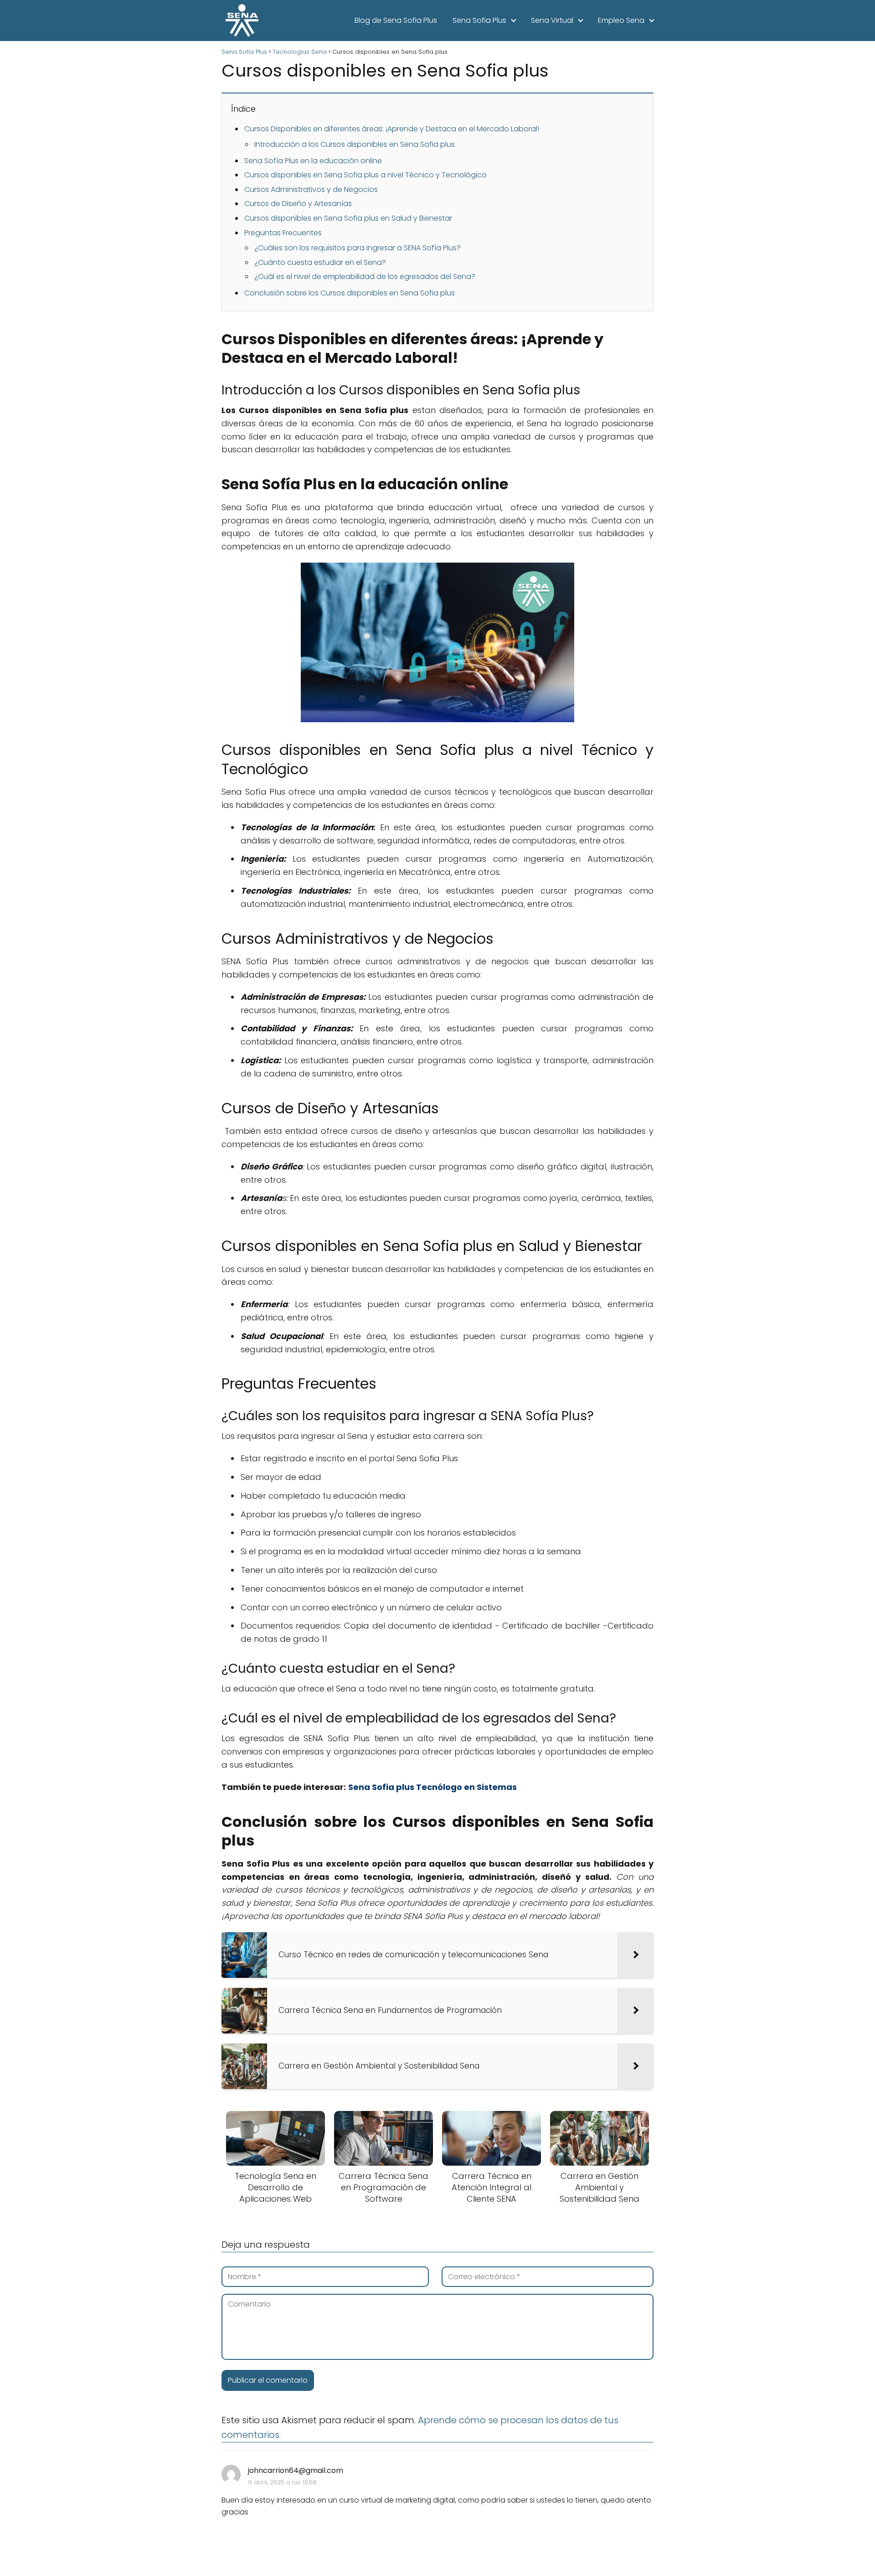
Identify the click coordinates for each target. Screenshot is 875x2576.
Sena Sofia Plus (479, 20)
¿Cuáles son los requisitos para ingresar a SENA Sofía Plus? (358, 248)
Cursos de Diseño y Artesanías (298, 204)
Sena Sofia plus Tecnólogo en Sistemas (432, 1787)
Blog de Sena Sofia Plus (396, 20)
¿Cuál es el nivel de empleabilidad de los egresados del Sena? (365, 277)
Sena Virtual (552, 20)
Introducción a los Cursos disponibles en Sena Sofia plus (355, 144)
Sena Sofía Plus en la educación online (313, 161)
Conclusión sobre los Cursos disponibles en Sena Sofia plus (350, 293)
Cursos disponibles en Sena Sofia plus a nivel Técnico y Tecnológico (365, 175)
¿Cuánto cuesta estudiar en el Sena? (320, 262)
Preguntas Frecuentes (283, 233)
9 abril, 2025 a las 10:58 (282, 2482)
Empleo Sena (621, 20)
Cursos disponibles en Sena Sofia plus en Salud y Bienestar (348, 218)
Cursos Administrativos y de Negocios (311, 189)
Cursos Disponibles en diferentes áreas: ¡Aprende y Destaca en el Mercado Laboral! (392, 129)
